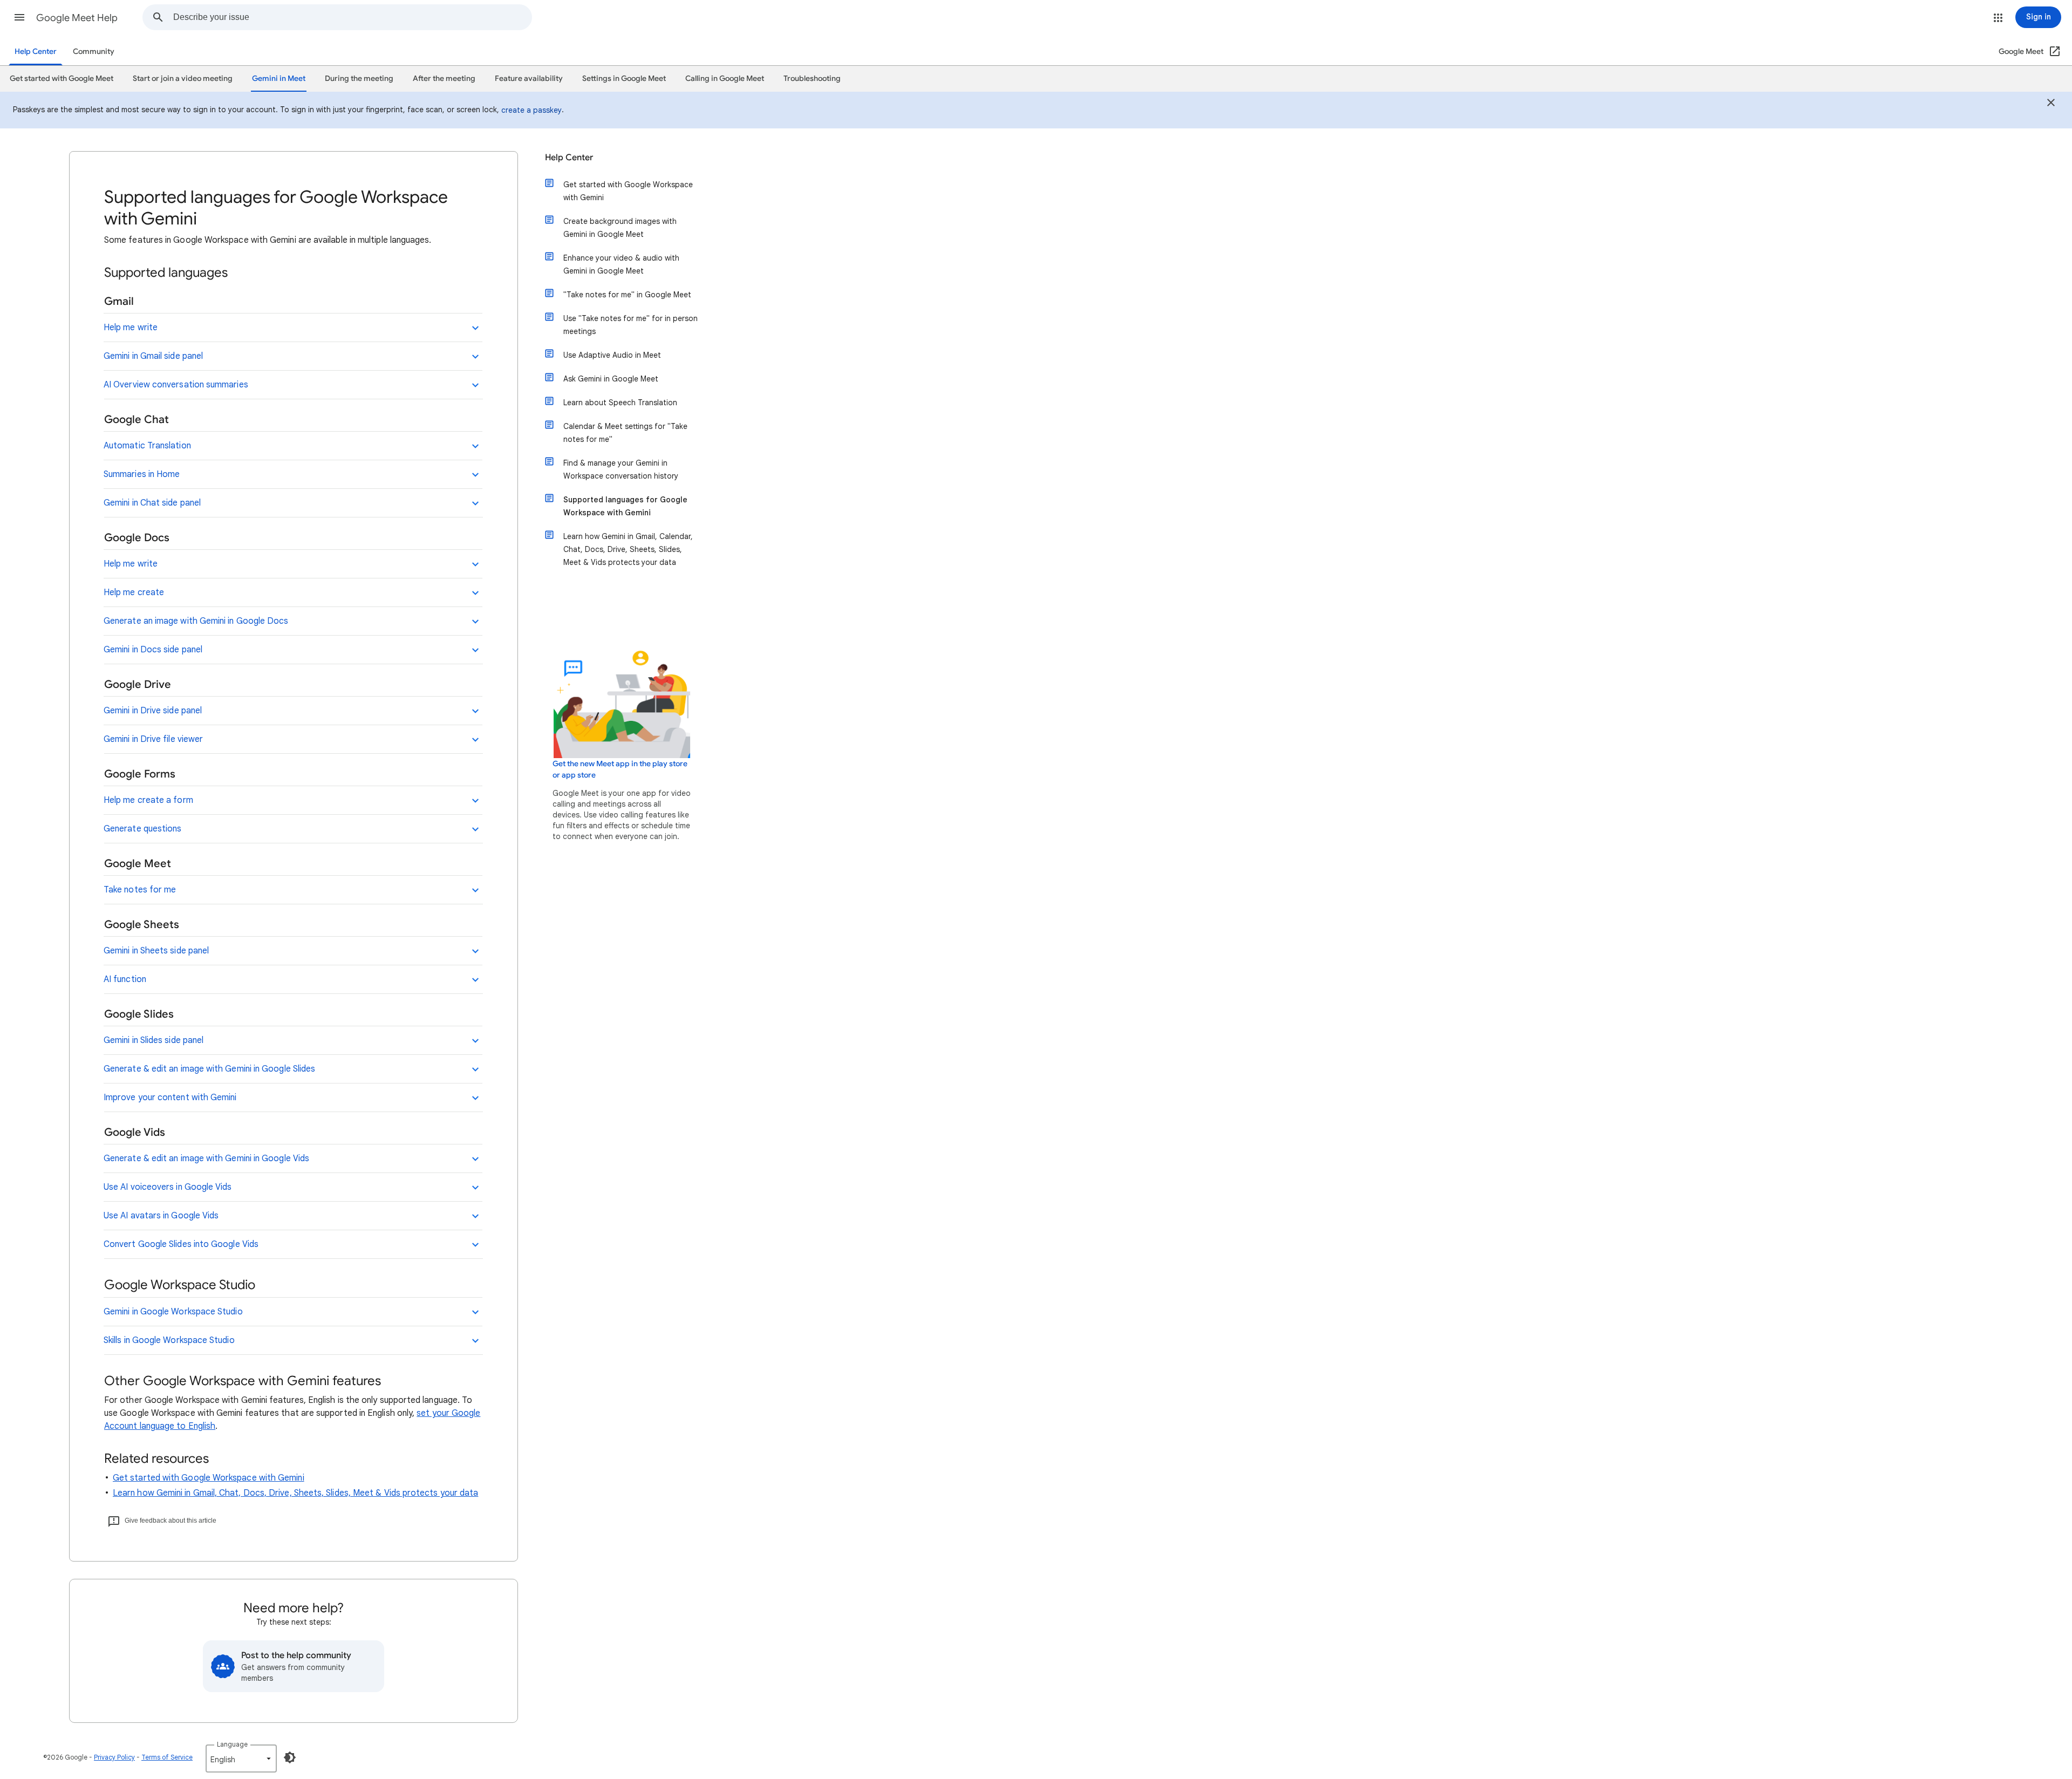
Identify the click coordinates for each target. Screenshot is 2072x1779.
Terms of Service (167, 1757)
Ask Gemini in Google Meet (611, 379)
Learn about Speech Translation (620, 403)
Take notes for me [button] (140, 890)
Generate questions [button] (142, 829)
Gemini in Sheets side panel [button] (156, 951)
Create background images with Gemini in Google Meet (620, 228)
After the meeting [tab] (444, 79)
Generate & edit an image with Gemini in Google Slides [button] (209, 1069)
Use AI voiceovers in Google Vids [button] (168, 1187)
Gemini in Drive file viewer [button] (153, 739)
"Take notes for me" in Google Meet (627, 295)
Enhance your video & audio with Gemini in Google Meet (621, 264)
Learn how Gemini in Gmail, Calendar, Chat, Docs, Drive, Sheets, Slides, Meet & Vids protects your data (628, 549)
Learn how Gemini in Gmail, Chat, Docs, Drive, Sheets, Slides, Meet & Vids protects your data (295, 1493)
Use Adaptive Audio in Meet (612, 355)
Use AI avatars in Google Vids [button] (161, 1216)
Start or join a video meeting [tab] (183, 79)
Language (232, 1744)
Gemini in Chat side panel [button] (152, 503)
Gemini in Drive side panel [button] (153, 711)
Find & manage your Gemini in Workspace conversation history (621, 469)
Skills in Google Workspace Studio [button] (169, 1340)
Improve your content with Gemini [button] (170, 1098)
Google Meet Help (77, 18)
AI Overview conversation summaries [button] (176, 385)
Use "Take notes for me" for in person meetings (631, 325)
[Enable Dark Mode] (290, 1757)
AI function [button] (125, 979)
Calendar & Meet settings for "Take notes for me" (625, 433)
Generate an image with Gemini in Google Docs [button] (196, 621)
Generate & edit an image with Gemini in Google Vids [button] (206, 1158)
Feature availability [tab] (529, 79)
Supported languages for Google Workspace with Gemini (625, 506)
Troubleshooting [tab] (812, 79)
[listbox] (241, 1758)
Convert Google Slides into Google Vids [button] (181, 1244)
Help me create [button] (134, 592)
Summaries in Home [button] (142, 474)
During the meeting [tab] (359, 79)
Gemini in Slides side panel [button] (154, 1040)
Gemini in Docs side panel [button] (153, 650)
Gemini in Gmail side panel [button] (153, 356)
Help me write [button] (131, 328)
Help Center (36, 52)
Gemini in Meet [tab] (279, 79)
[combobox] (352, 17)
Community (94, 52)
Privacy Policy (114, 1757)
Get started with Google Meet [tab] (62, 79)
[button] (19, 17)
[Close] (2051, 104)
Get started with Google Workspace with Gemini (209, 1478)
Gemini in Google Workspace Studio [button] (173, 1312)
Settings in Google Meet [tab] (624, 79)
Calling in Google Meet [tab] (725, 79)
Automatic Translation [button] (147, 446)
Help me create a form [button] (148, 800)
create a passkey (531, 110)
